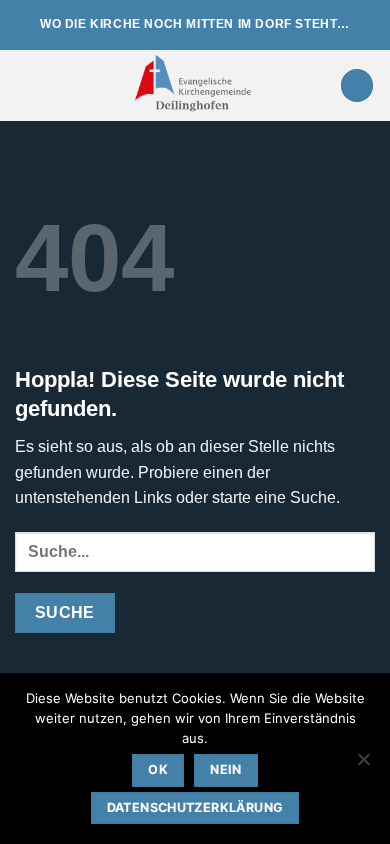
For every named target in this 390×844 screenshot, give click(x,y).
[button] (27, 85)
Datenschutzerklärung (195, 807)
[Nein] (363, 765)
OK (158, 769)
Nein (226, 769)
